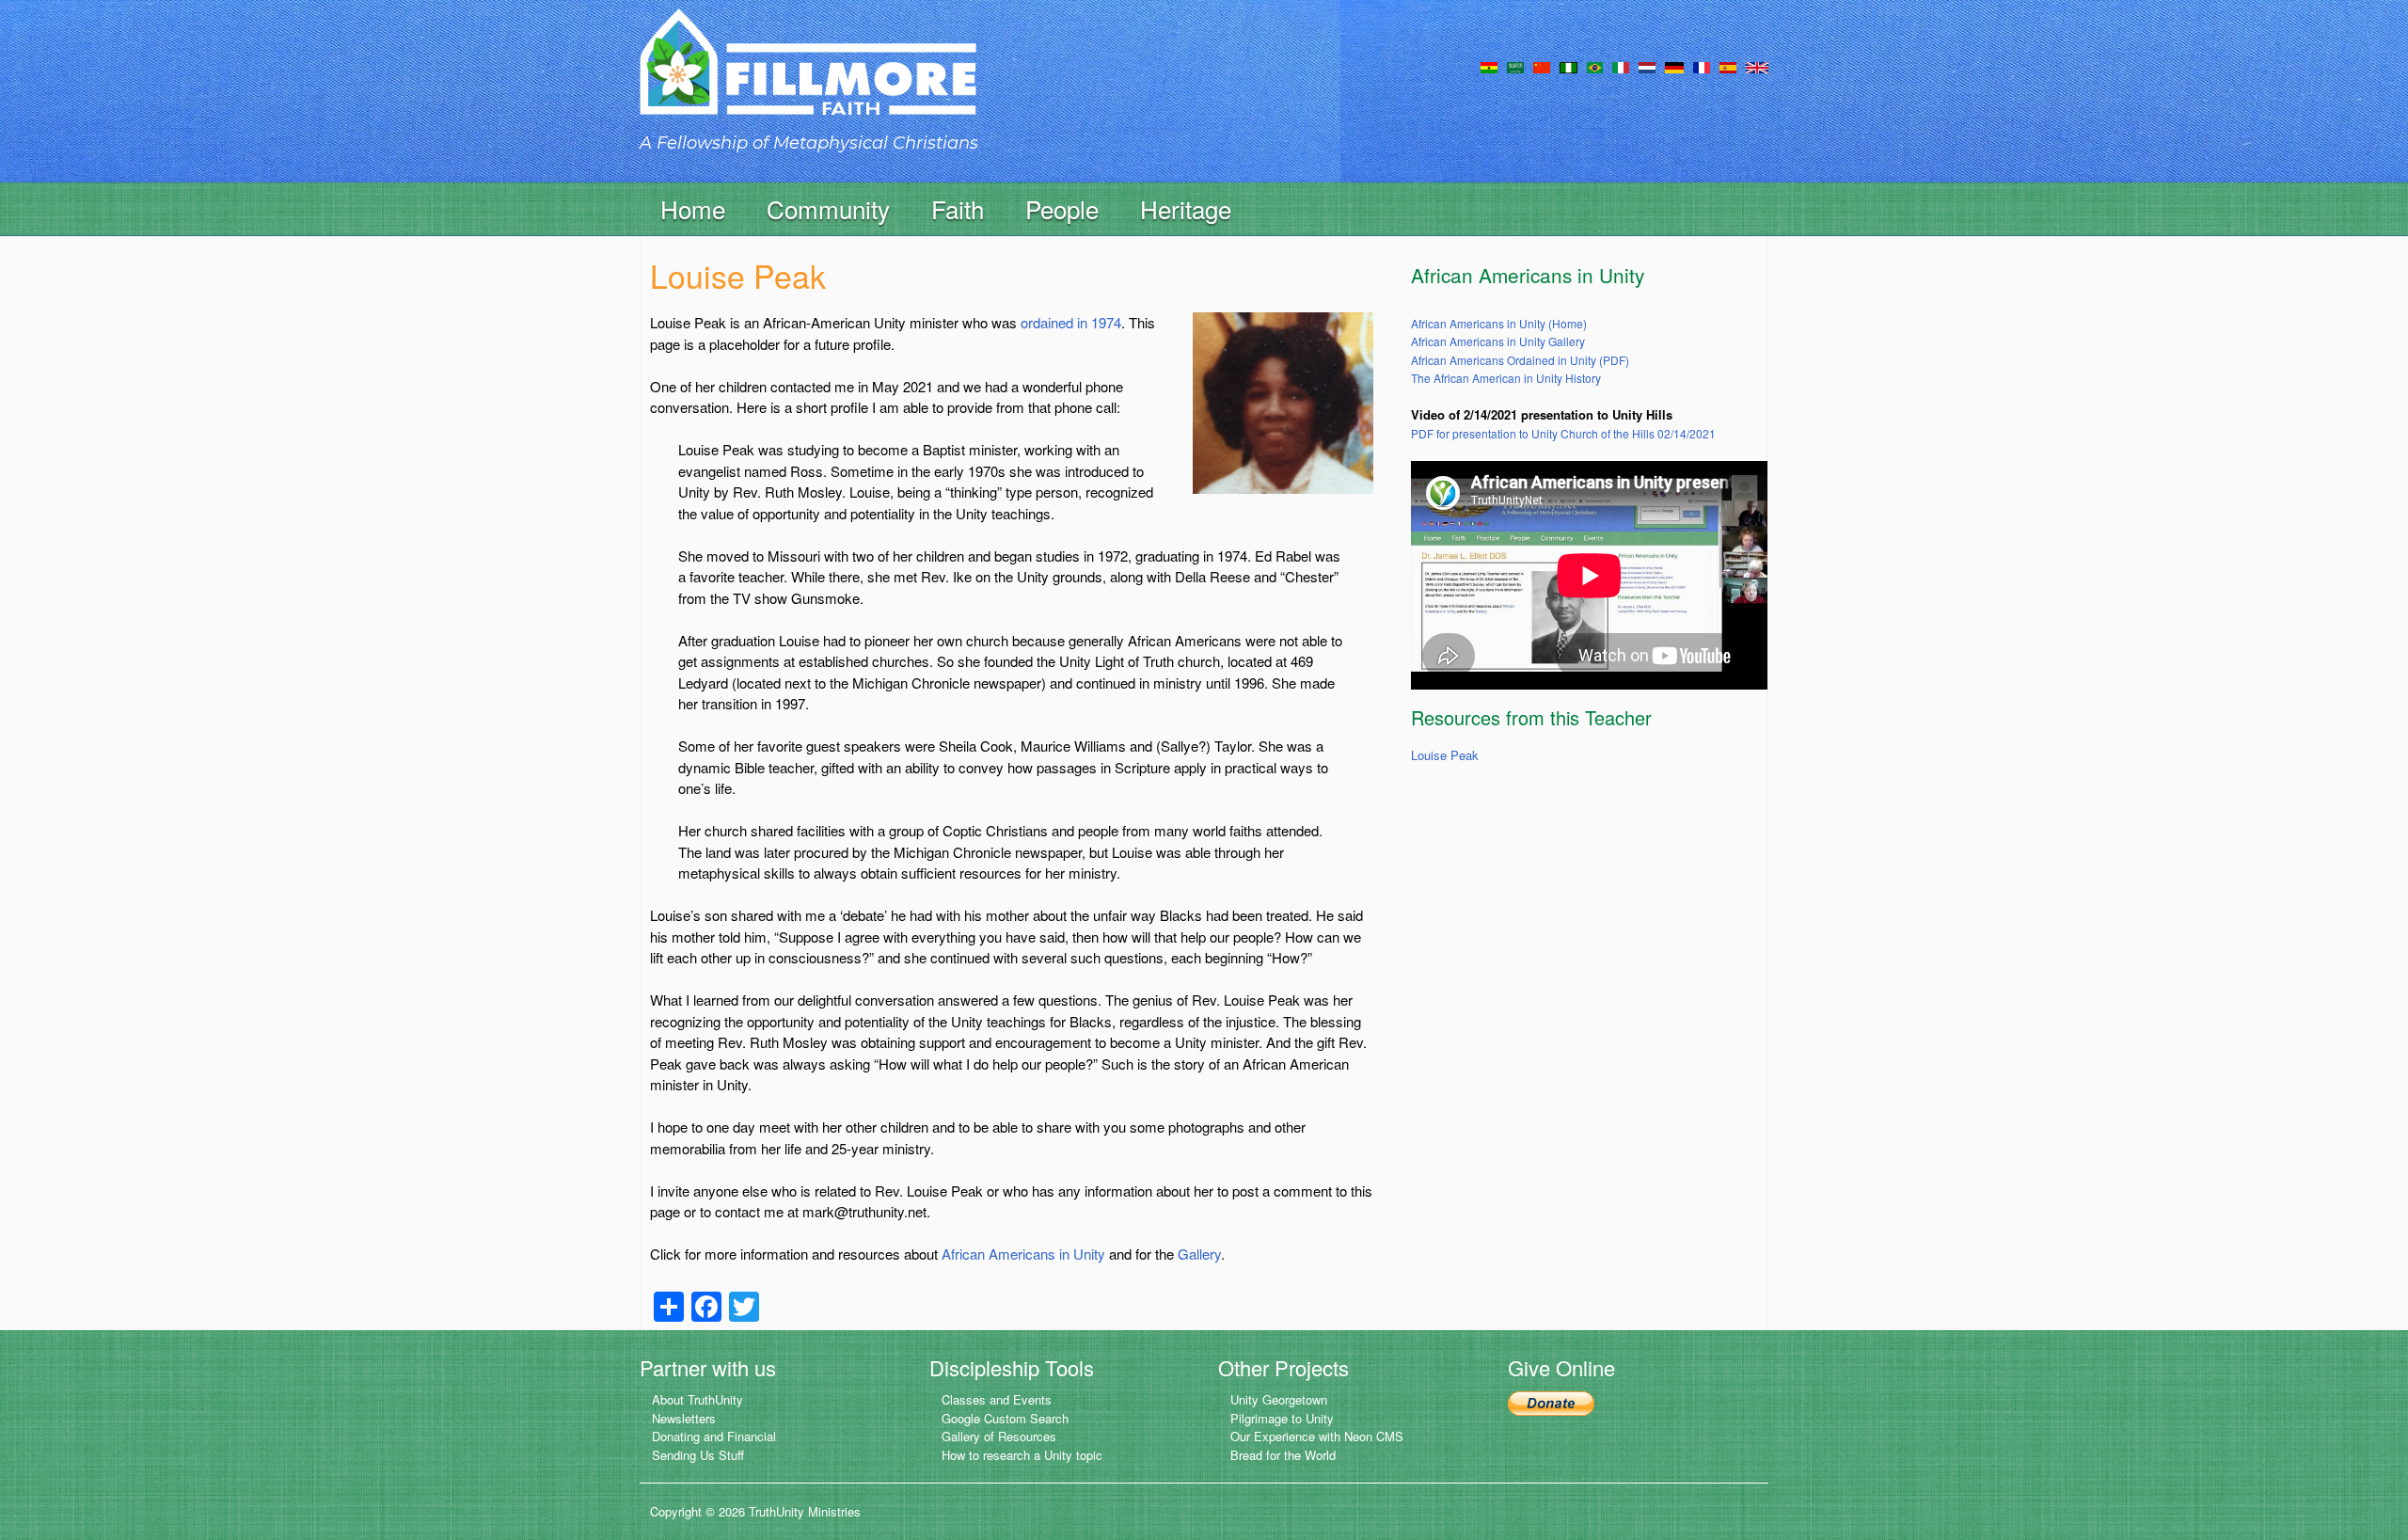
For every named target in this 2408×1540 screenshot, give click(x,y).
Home (693, 208)
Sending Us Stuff (698, 1455)
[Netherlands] (1647, 66)
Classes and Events (997, 1399)
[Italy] (1621, 66)
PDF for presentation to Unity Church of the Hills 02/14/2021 (1563, 433)
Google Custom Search (1005, 1418)
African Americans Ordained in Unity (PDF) (1520, 360)
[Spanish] (1728, 66)
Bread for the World (1283, 1455)
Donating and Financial (714, 1436)
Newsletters (684, 1418)
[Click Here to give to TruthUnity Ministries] (1551, 1401)
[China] (1542, 66)
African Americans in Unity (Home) (1499, 323)
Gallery (1199, 1254)
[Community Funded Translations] (1757, 66)
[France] (1702, 66)
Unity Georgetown (1279, 1399)
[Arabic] (1515, 66)
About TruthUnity (697, 1399)
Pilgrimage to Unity (1282, 1418)
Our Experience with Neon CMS (1317, 1436)
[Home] (808, 79)
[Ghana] (1489, 66)
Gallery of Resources (999, 1436)
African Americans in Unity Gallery (1498, 341)
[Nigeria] (1568, 66)
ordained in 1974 (1071, 322)
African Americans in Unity (1023, 1254)
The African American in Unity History (1506, 378)
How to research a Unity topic (1022, 1455)
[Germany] (1674, 66)
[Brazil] (1595, 66)
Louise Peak (1445, 755)
